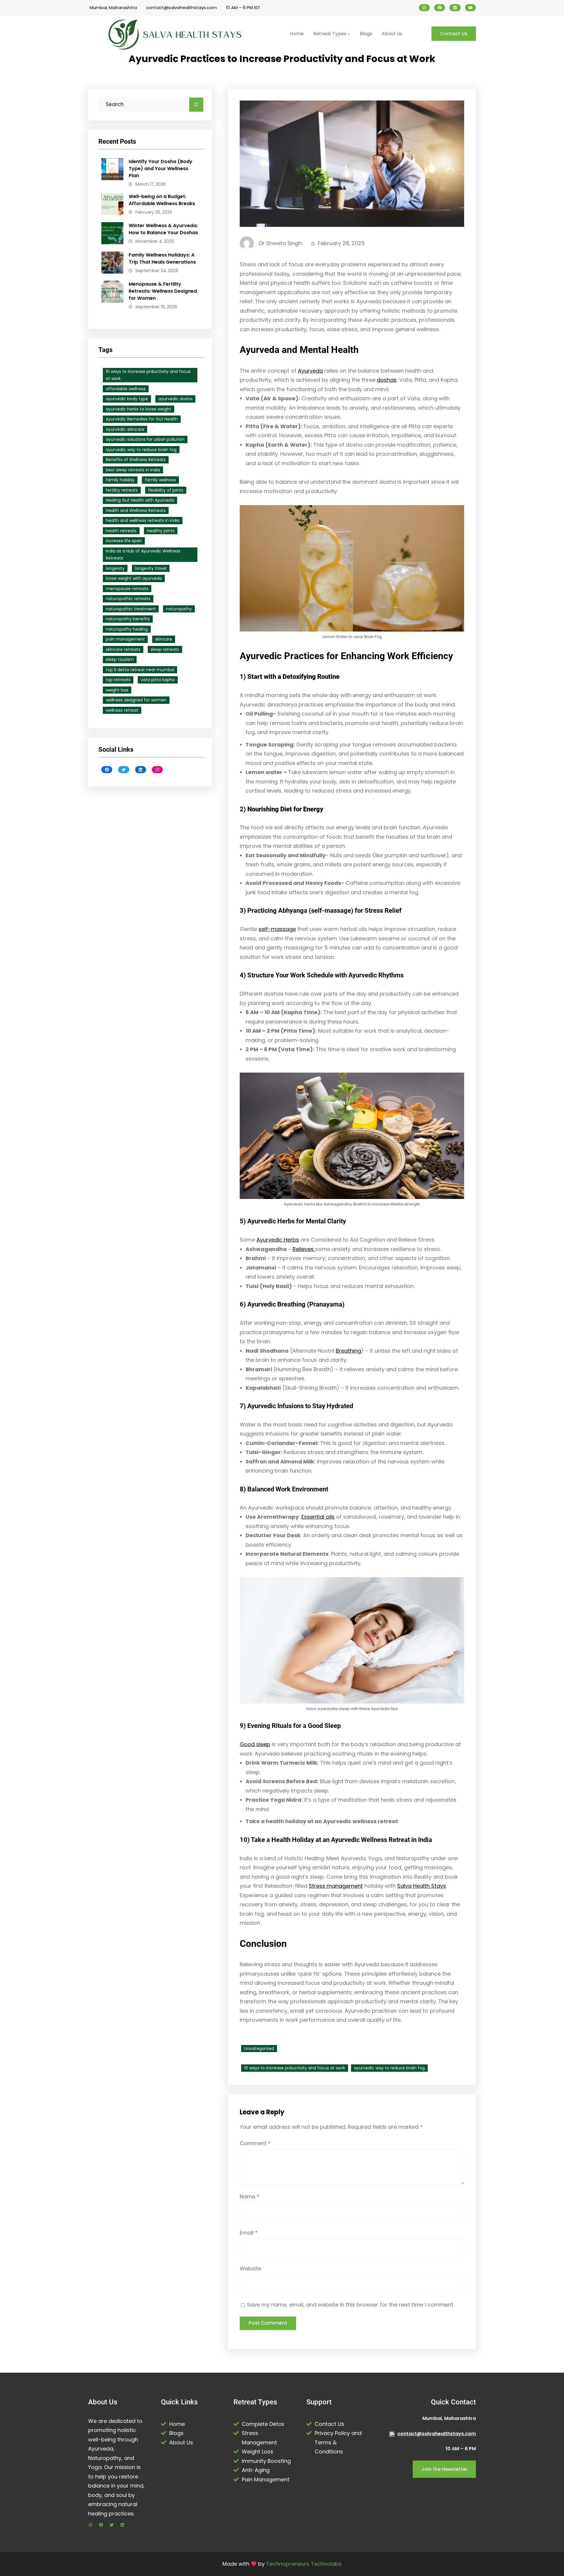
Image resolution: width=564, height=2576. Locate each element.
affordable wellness (126, 389)
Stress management (336, 1886)
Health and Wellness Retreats (136, 510)
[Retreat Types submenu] (349, 34)
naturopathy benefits (128, 619)
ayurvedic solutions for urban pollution (145, 439)
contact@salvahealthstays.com (181, 7)
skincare (164, 639)
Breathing (348, 1351)
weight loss (117, 690)
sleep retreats (165, 649)
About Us (181, 2442)
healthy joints (161, 531)
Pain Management (266, 2479)
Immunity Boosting (266, 2461)
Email (249, 2233)
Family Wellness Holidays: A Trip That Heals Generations (162, 258)
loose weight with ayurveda (134, 578)
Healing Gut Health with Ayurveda (140, 500)
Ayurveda (310, 371)
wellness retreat (122, 710)
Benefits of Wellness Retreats (136, 460)
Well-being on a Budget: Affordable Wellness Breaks (162, 200)
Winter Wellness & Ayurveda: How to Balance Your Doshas (163, 229)
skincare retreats (123, 649)
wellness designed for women (136, 700)
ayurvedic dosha (175, 399)
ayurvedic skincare (125, 429)
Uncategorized (259, 2049)
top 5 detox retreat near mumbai (140, 670)
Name (250, 2196)
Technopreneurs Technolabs (304, 2564)
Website (250, 2268)
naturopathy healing (127, 629)
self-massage (277, 929)
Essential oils (318, 1517)
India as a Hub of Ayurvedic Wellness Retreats (143, 555)
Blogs (176, 2433)
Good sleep (255, 1744)
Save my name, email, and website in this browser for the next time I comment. (351, 2305)
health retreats (121, 531)
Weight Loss (257, 2452)
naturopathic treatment (131, 609)
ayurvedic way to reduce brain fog (141, 450)
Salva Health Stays (422, 1886)
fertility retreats (122, 490)
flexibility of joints (166, 490)
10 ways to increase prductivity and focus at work (148, 375)
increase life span (124, 541)
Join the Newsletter (444, 2469)
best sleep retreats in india (133, 470)
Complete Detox (263, 2424)
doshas (387, 380)
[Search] (196, 105)
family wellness (160, 480)
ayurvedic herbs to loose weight (139, 409)
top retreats (118, 680)
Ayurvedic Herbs (278, 1240)
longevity (115, 568)
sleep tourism (120, 659)
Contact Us (454, 34)
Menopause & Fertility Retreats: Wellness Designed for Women (163, 291)
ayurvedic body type (127, 399)
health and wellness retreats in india (143, 520)
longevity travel (151, 568)
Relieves (304, 1249)
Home (177, 2424)
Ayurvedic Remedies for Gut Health (142, 419)
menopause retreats (127, 589)
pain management (125, 639)
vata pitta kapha (158, 680)
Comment (255, 2143)
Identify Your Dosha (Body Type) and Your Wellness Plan (161, 169)
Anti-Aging (256, 2470)
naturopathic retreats (128, 599)
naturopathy (179, 609)
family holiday (120, 480)
